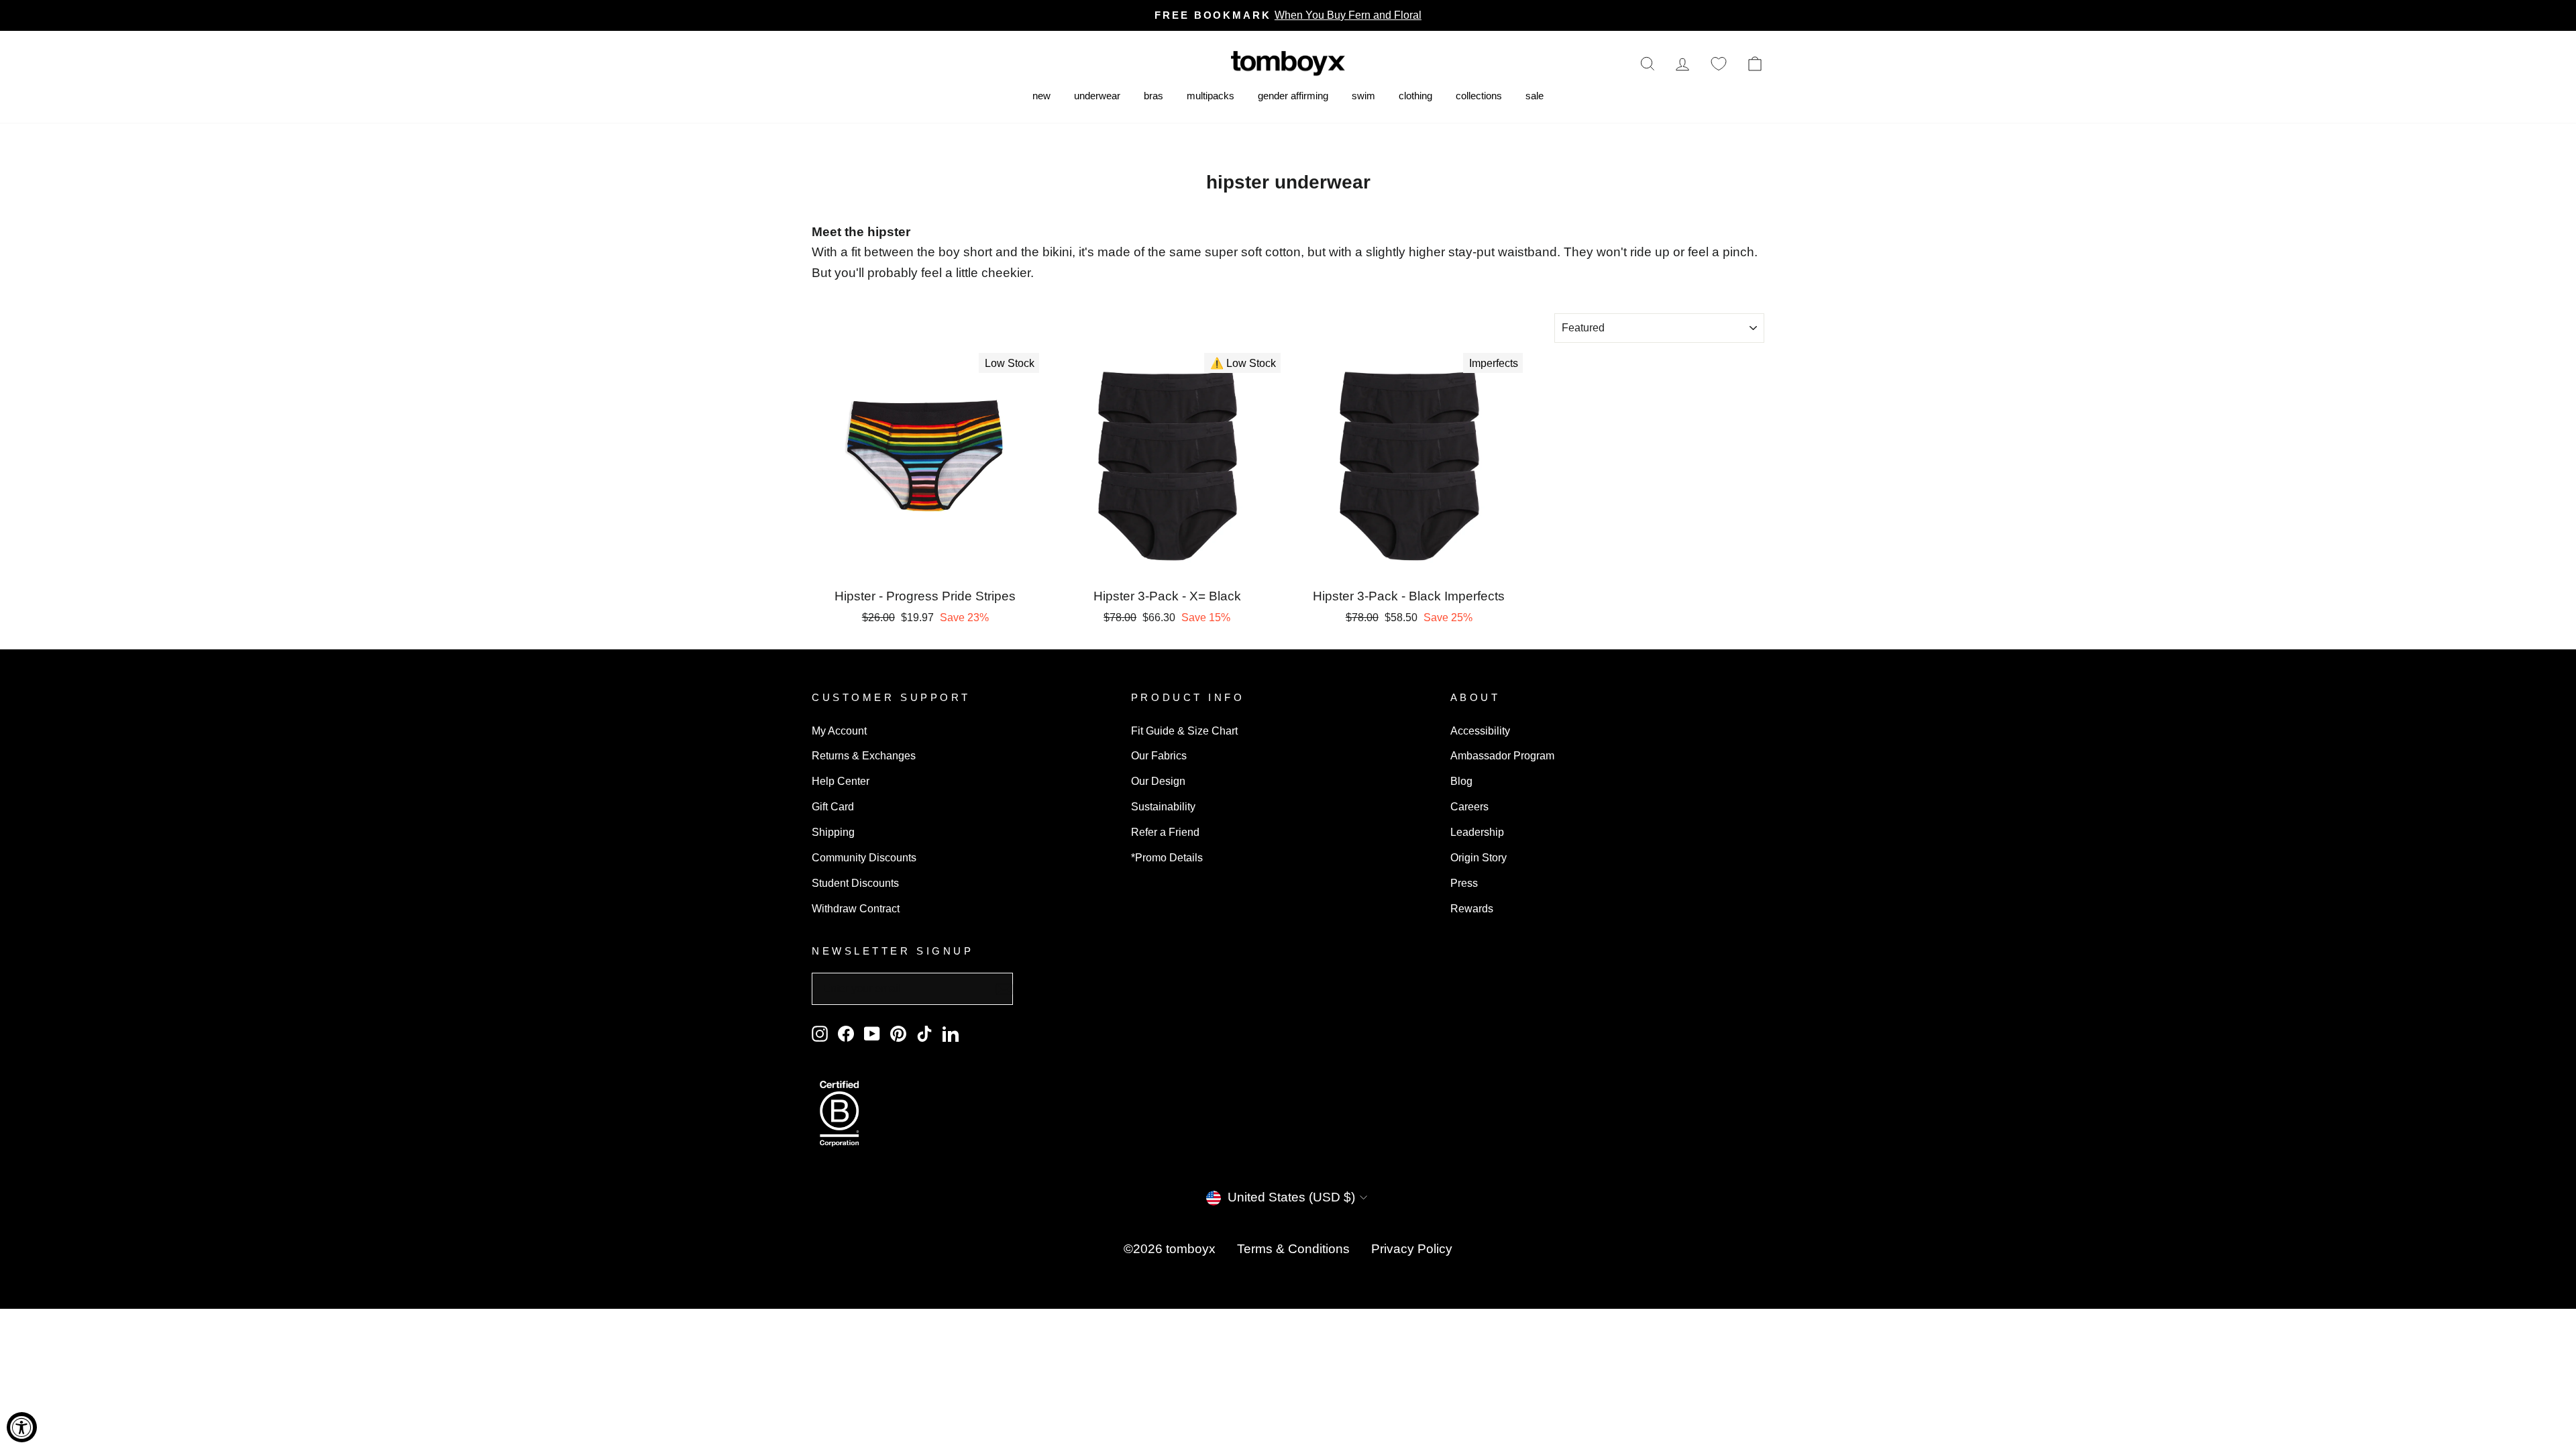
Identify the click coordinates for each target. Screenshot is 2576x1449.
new (1041, 96)
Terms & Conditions (1293, 1249)
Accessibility (1480, 731)
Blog (1461, 781)
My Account (839, 731)
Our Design (1158, 781)
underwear (1097, 96)
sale (1535, 96)
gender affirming (1293, 96)
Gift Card (833, 806)
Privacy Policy (1412, 1249)
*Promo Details (1167, 857)
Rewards (1472, 908)
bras (1153, 96)
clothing (1415, 96)
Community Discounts (864, 857)
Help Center (841, 781)
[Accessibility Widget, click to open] (22, 1427)
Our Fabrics (1159, 755)
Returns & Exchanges (864, 755)
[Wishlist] (1719, 63)
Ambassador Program (1502, 755)
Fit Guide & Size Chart (1184, 731)
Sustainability (1163, 806)
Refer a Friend (1165, 832)
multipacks (1211, 96)
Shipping (833, 832)
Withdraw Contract (856, 908)
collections (1479, 96)
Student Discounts (855, 883)
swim (1363, 96)
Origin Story (1479, 857)
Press (1464, 883)
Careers (1469, 806)
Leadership (1477, 832)
